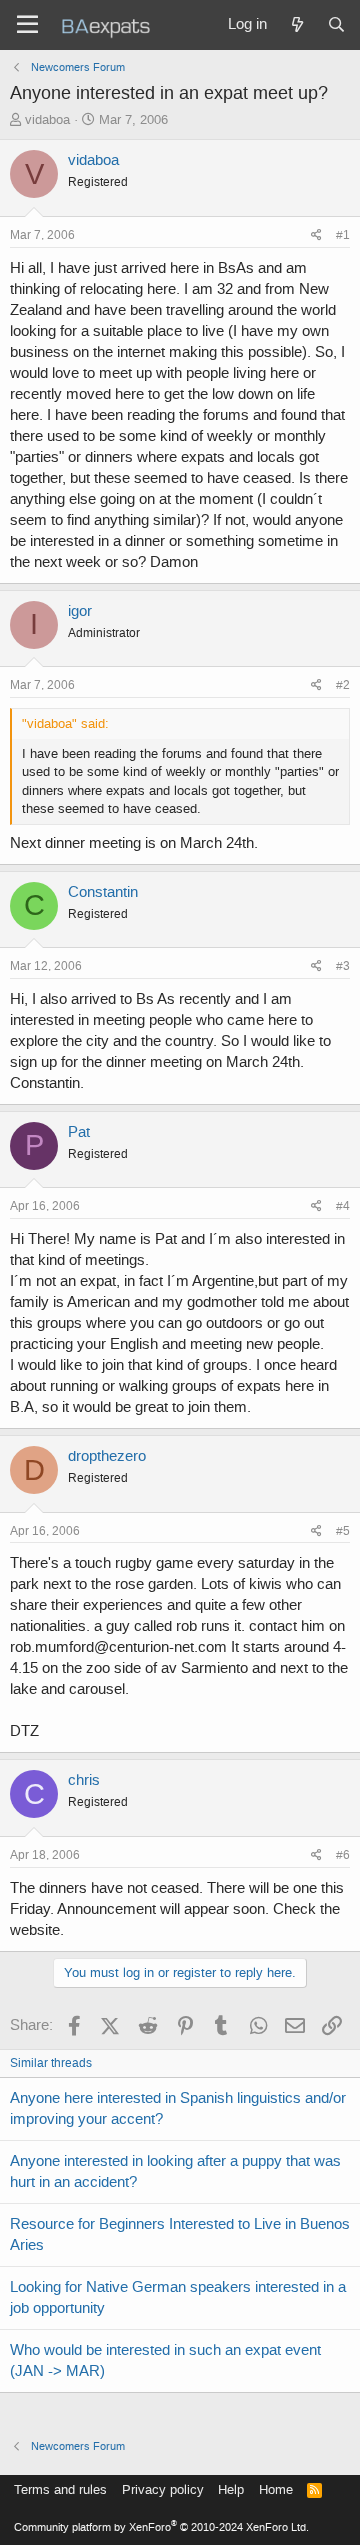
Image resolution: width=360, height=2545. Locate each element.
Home (276, 2489)
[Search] (336, 25)
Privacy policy (163, 2489)
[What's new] (296, 25)
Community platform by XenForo (161, 2527)
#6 (343, 1855)
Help (231, 2489)
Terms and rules (60, 2489)
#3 (343, 966)
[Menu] (27, 25)
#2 (343, 685)
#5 (343, 1531)
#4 (343, 1206)
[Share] (316, 235)
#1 (343, 235)
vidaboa (47, 119)
